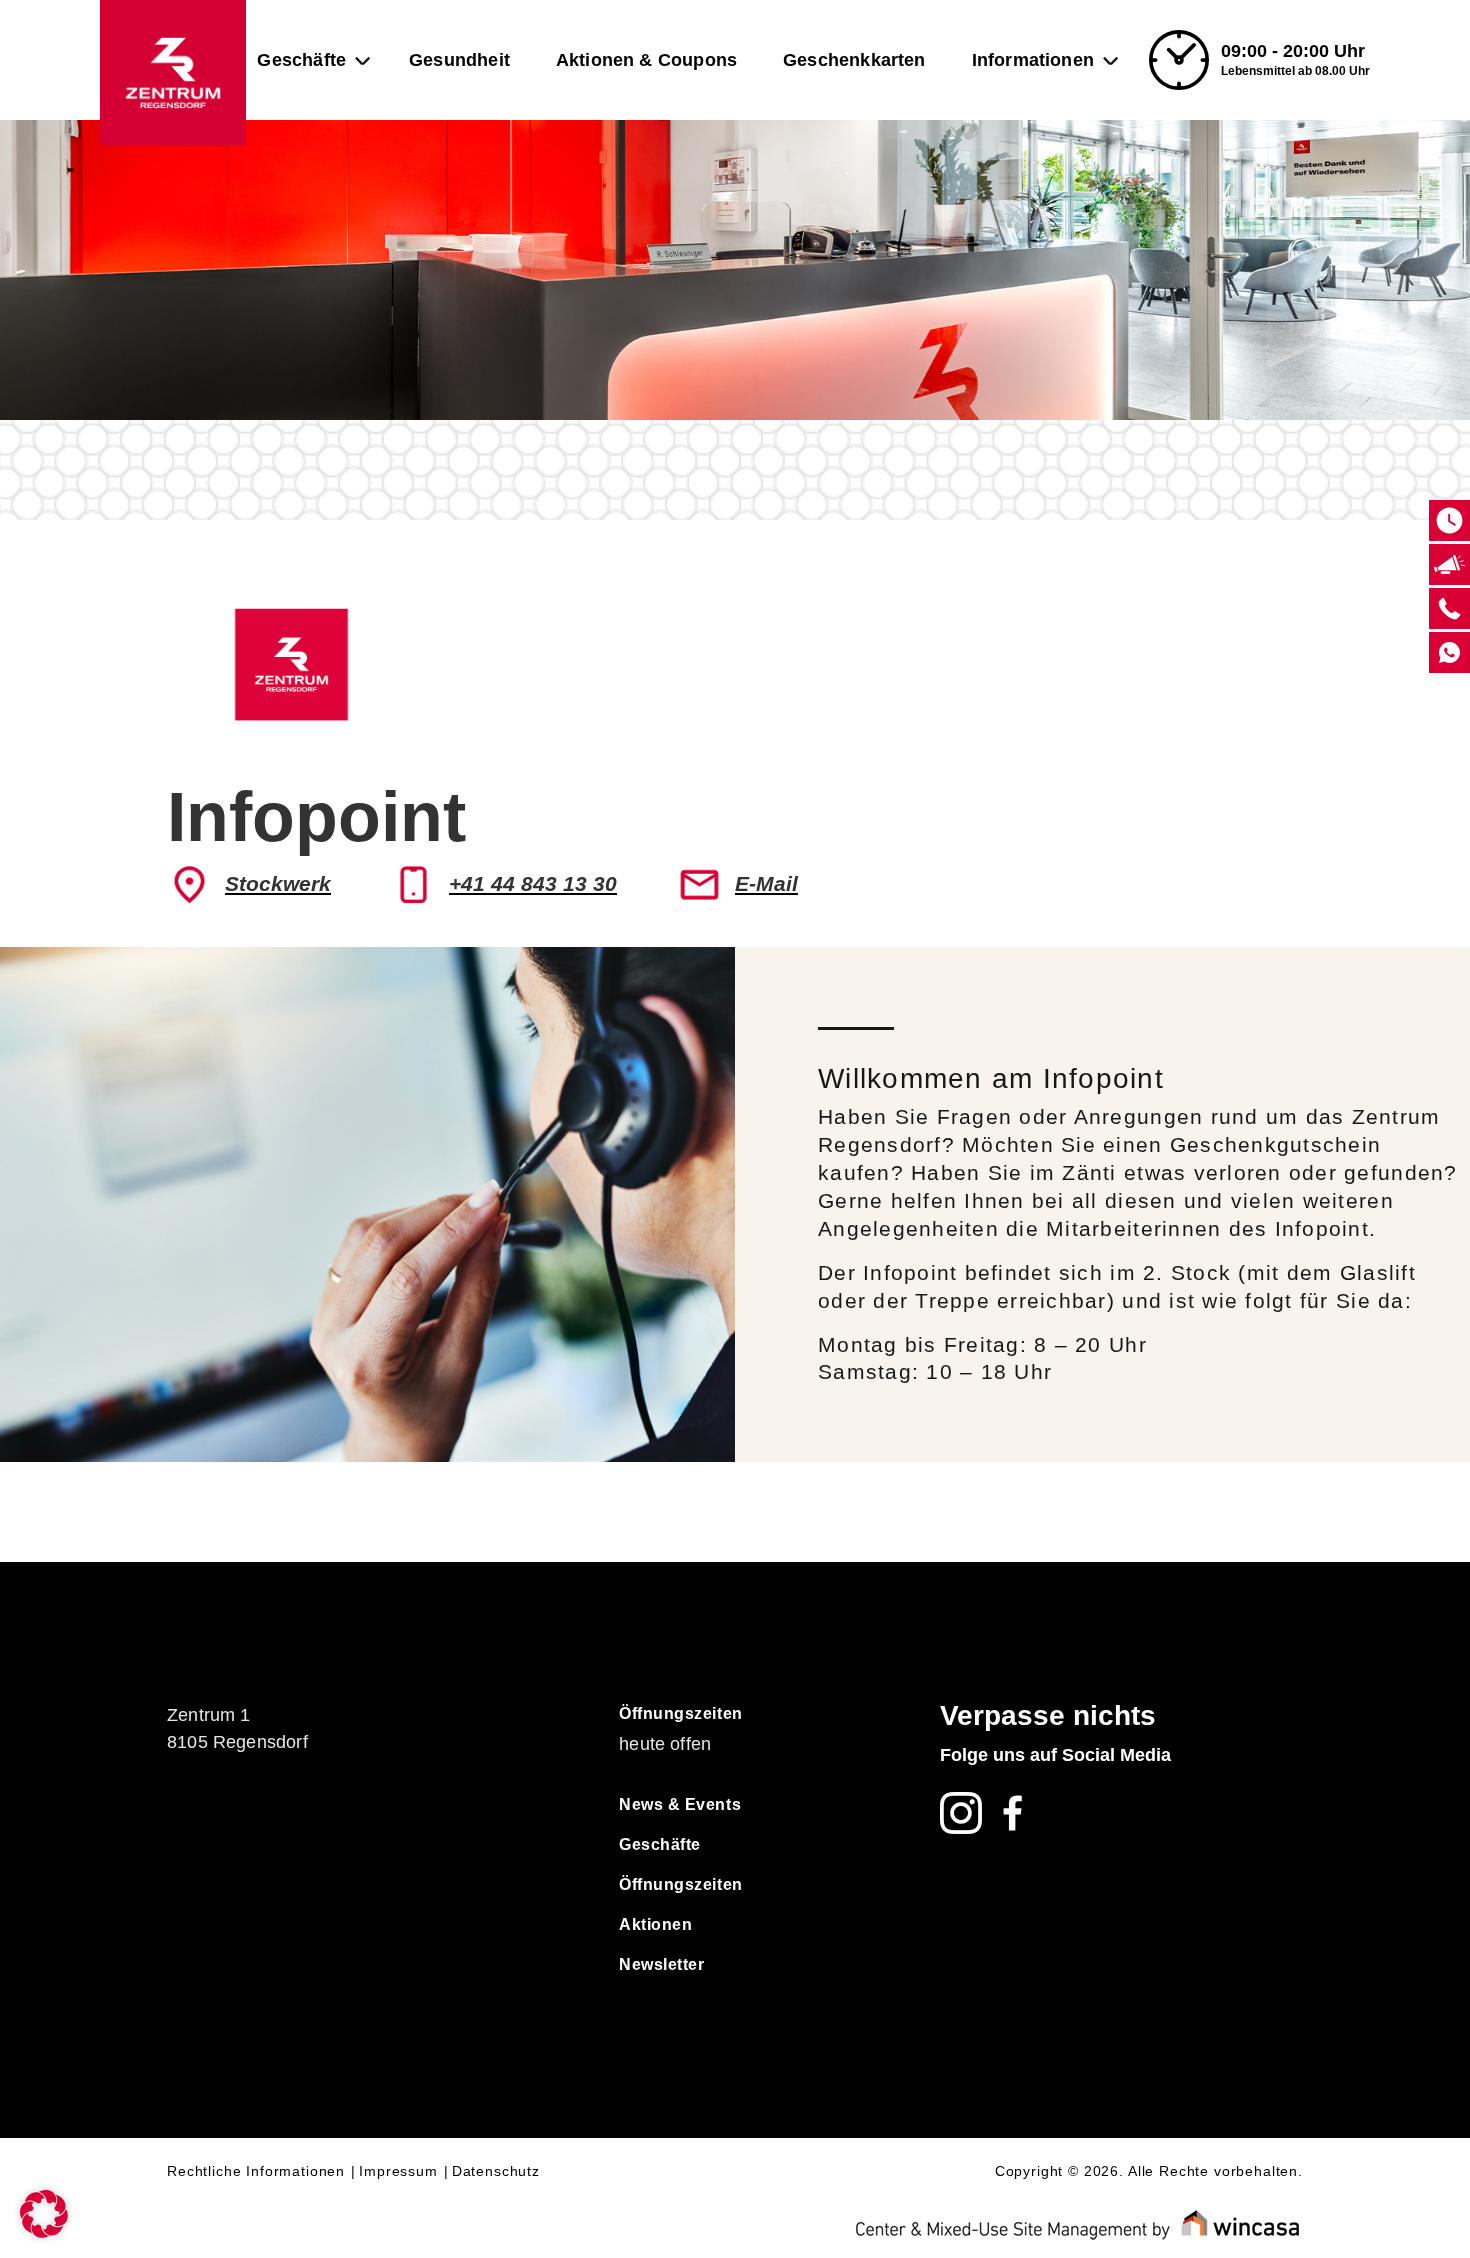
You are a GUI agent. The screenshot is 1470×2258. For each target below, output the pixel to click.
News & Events (680, 1804)
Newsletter (661, 1964)
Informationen (1033, 60)
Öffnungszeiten (680, 1713)
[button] (44, 2214)
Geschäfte (301, 60)
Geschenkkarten (854, 60)
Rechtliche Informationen (256, 2171)
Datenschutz (496, 2171)
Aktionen (655, 1924)
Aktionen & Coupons (646, 60)
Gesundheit (459, 60)
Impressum (398, 2171)
